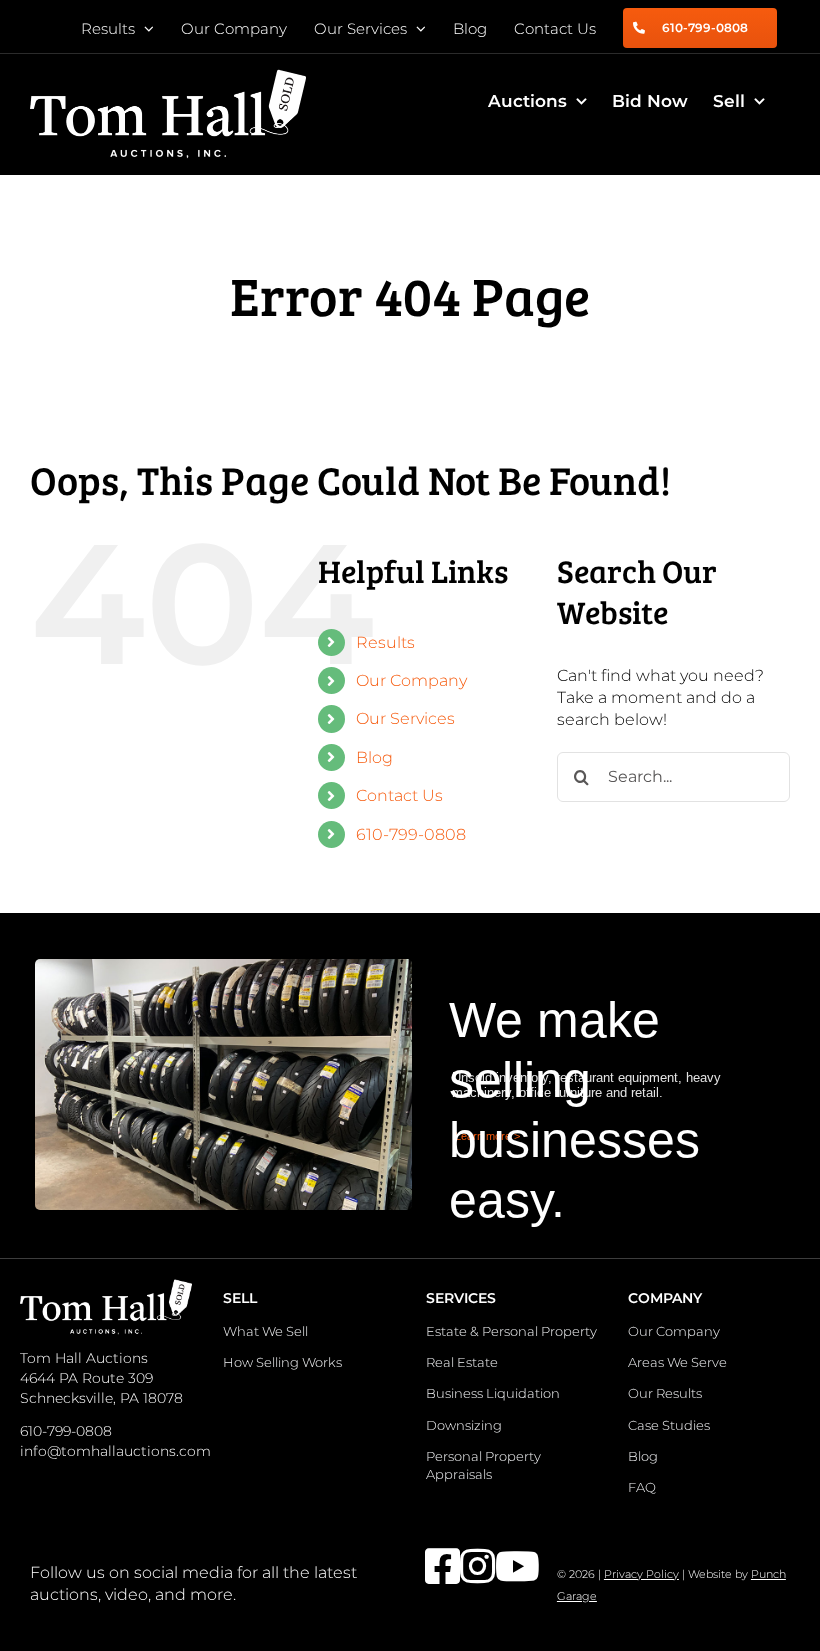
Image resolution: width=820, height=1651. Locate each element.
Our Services (405, 718)
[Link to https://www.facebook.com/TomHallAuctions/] (430, 1566)
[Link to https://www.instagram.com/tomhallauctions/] (465, 1566)
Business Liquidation (493, 1393)
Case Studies (669, 1425)
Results (385, 642)
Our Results (665, 1393)
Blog (374, 757)
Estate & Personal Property (511, 1331)
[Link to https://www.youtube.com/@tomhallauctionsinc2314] (500, 1566)
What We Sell (265, 1331)
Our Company (411, 680)
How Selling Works (282, 1362)
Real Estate (462, 1362)
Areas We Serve (677, 1362)
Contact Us (399, 795)
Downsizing (464, 1425)
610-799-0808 (411, 834)
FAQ (642, 1487)
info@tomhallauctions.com (115, 1451)
